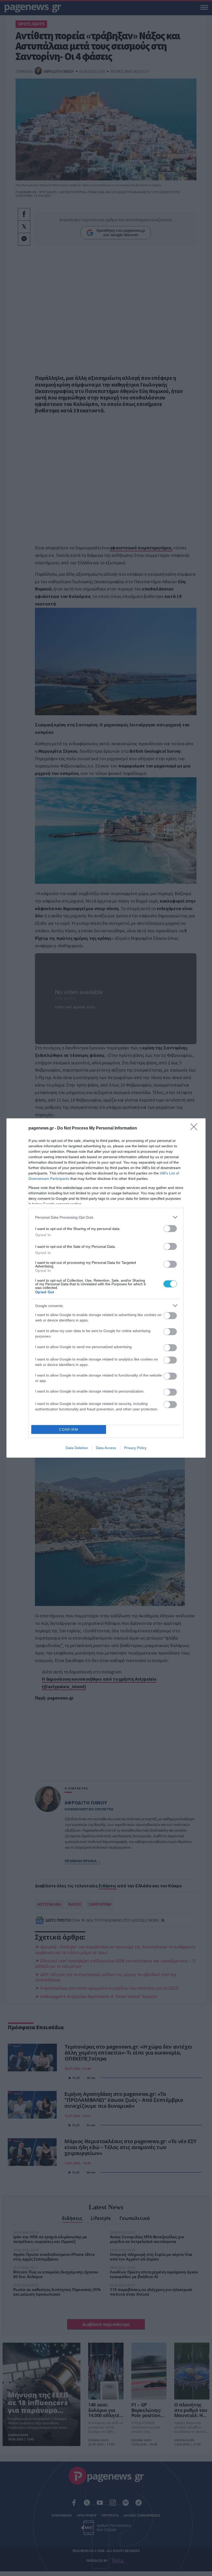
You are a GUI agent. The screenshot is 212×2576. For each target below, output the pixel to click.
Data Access (106, 1448)
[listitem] (106, 1217)
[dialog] (106, 1288)
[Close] (195, 1128)
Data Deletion (77, 1448)
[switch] (170, 1229)
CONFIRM (69, 1430)
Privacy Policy (135, 1448)
